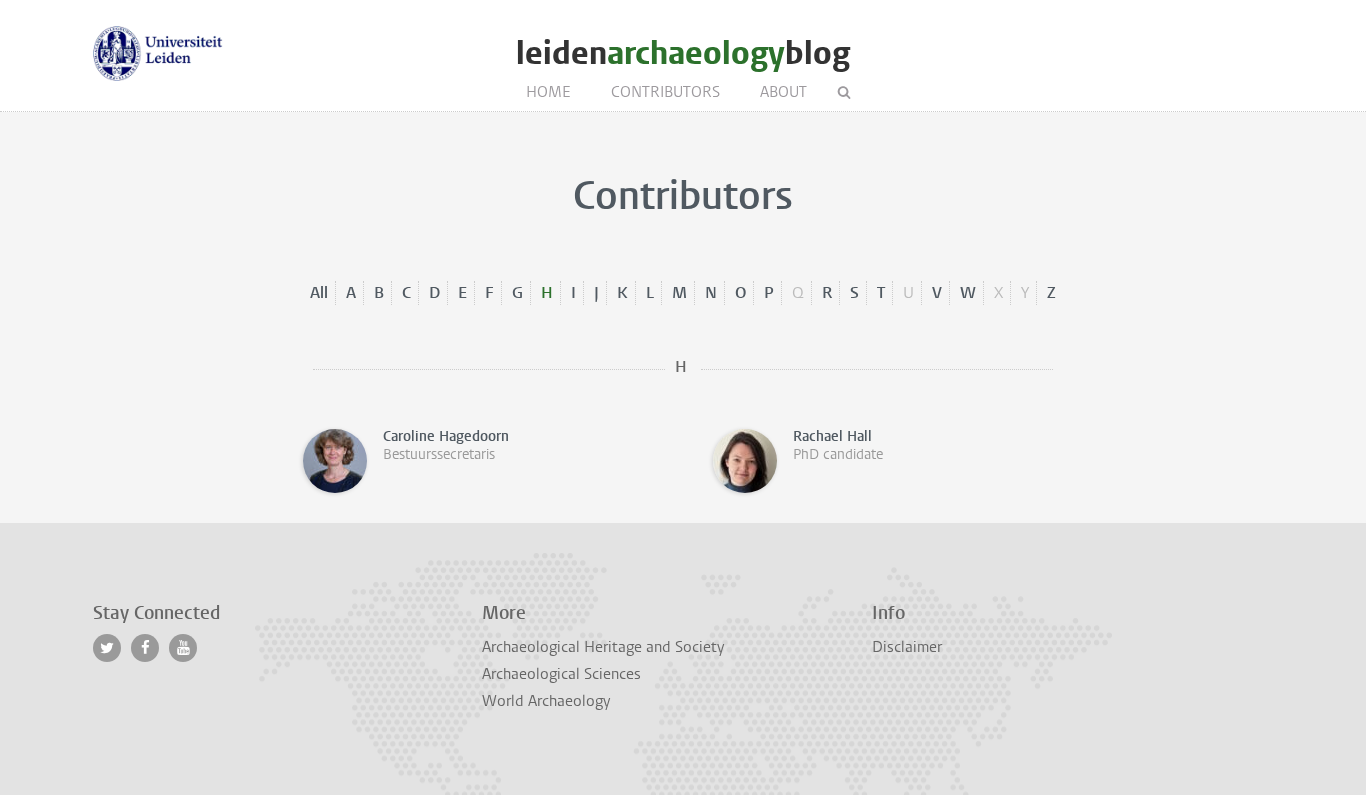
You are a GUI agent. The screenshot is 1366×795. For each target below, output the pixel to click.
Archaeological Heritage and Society (603, 647)
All (319, 292)
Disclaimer (907, 647)
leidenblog (683, 53)
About (783, 92)
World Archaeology (546, 701)
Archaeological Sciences (561, 674)
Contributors (665, 92)
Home (548, 92)
